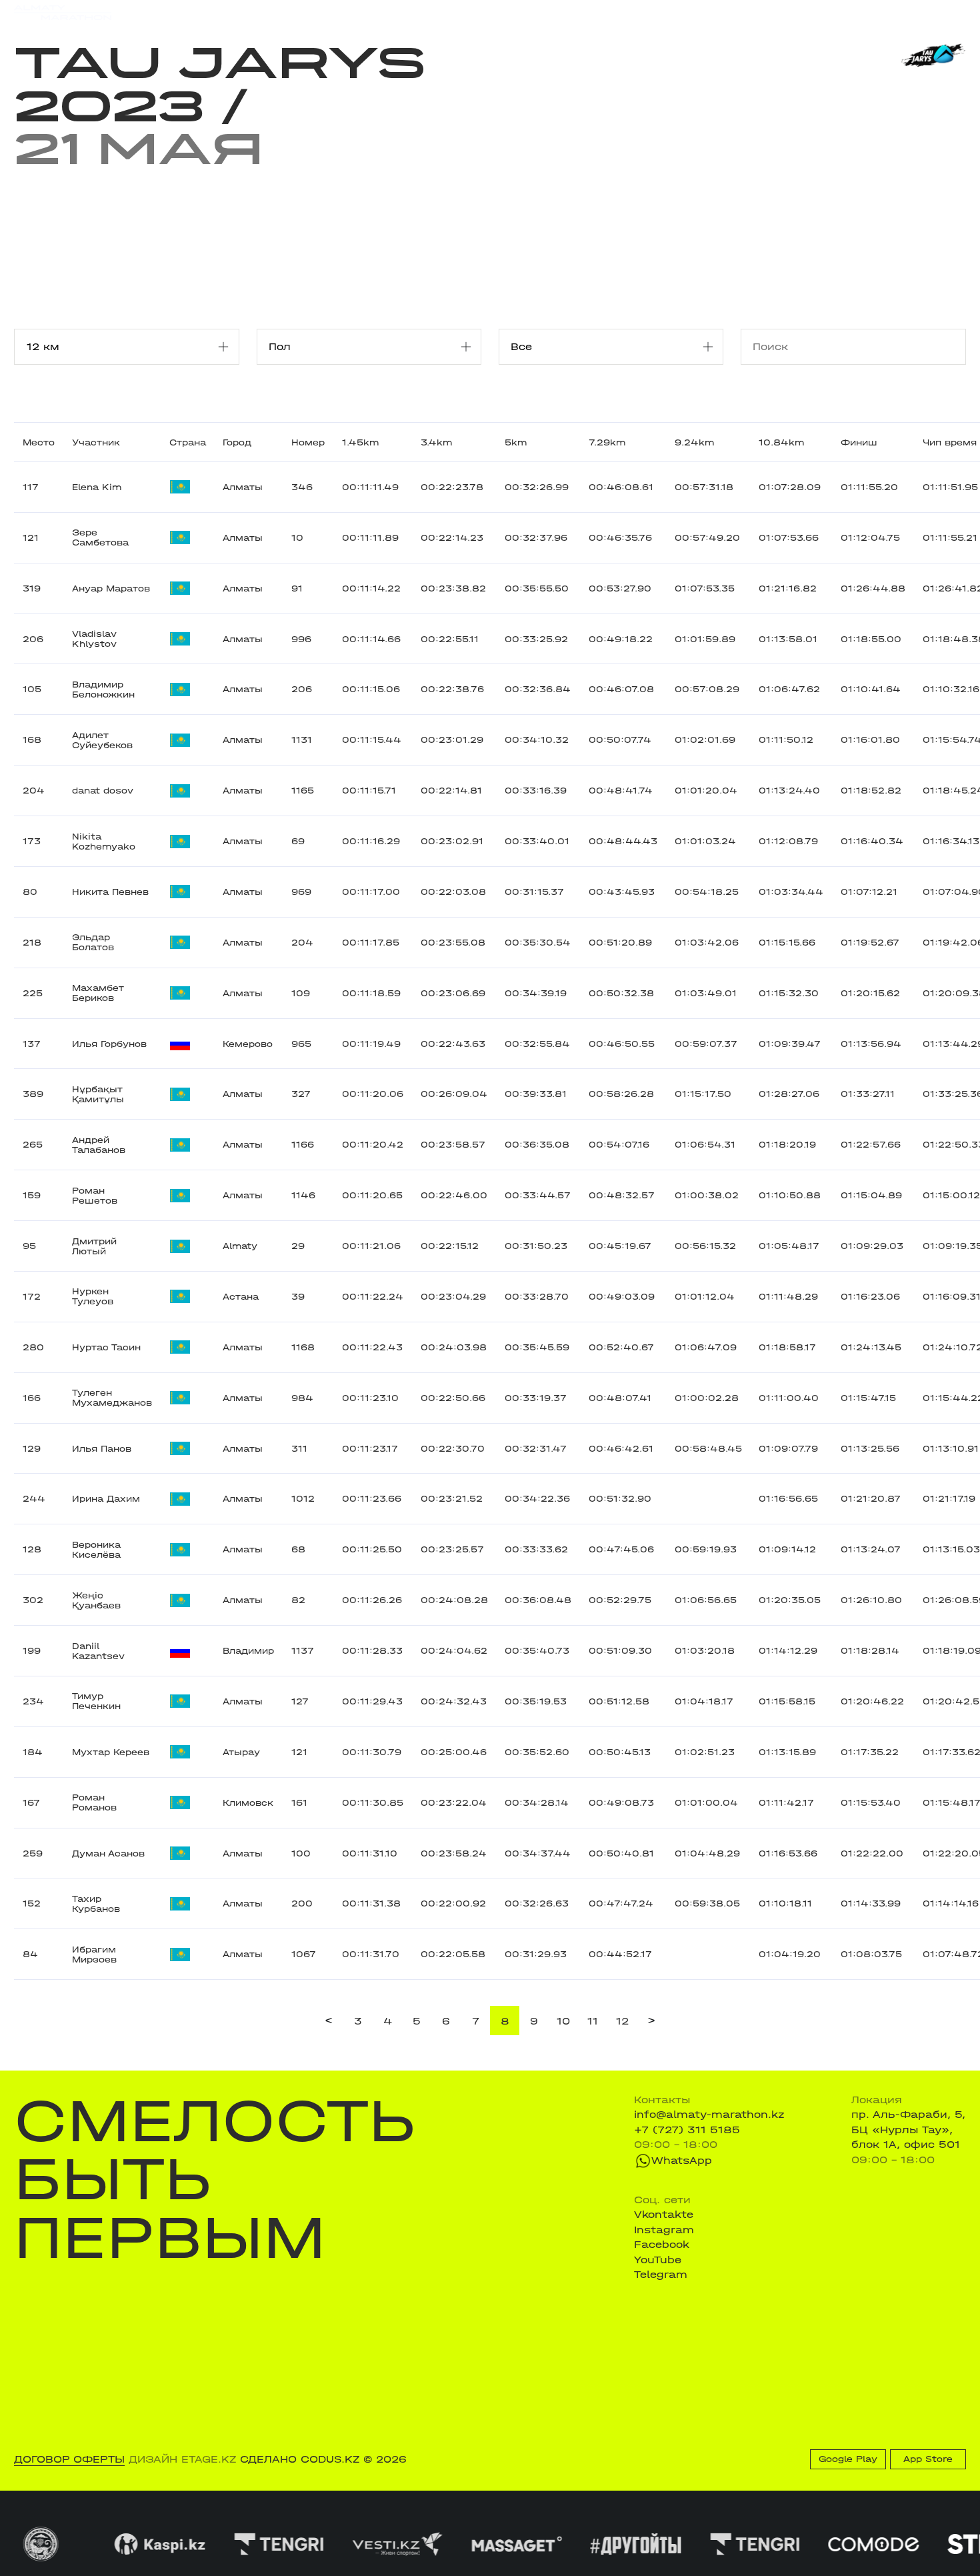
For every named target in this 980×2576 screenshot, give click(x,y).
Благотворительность (388, 12)
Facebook (662, 2245)
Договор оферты (69, 2459)
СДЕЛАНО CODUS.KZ (300, 2459)
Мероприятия (197, 12)
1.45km (360, 442)
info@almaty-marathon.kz (709, 2115)
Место (39, 442)
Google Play (848, 2459)
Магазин (824, 13)
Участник (96, 442)
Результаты (281, 12)
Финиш (859, 442)
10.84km (781, 442)
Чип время (950, 442)
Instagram (664, 2230)
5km (516, 442)
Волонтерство (560, 12)
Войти (950, 13)
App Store (928, 2459)
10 (563, 2021)
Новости (485, 12)
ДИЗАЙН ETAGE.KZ (182, 2459)
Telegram (661, 2275)
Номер (308, 442)
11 (593, 2021)
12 (622, 2021)
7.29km (607, 442)
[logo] (63, 13)
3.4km (436, 442)
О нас (628, 12)
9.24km (694, 442)
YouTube (658, 2260)
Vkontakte (664, 2215)
